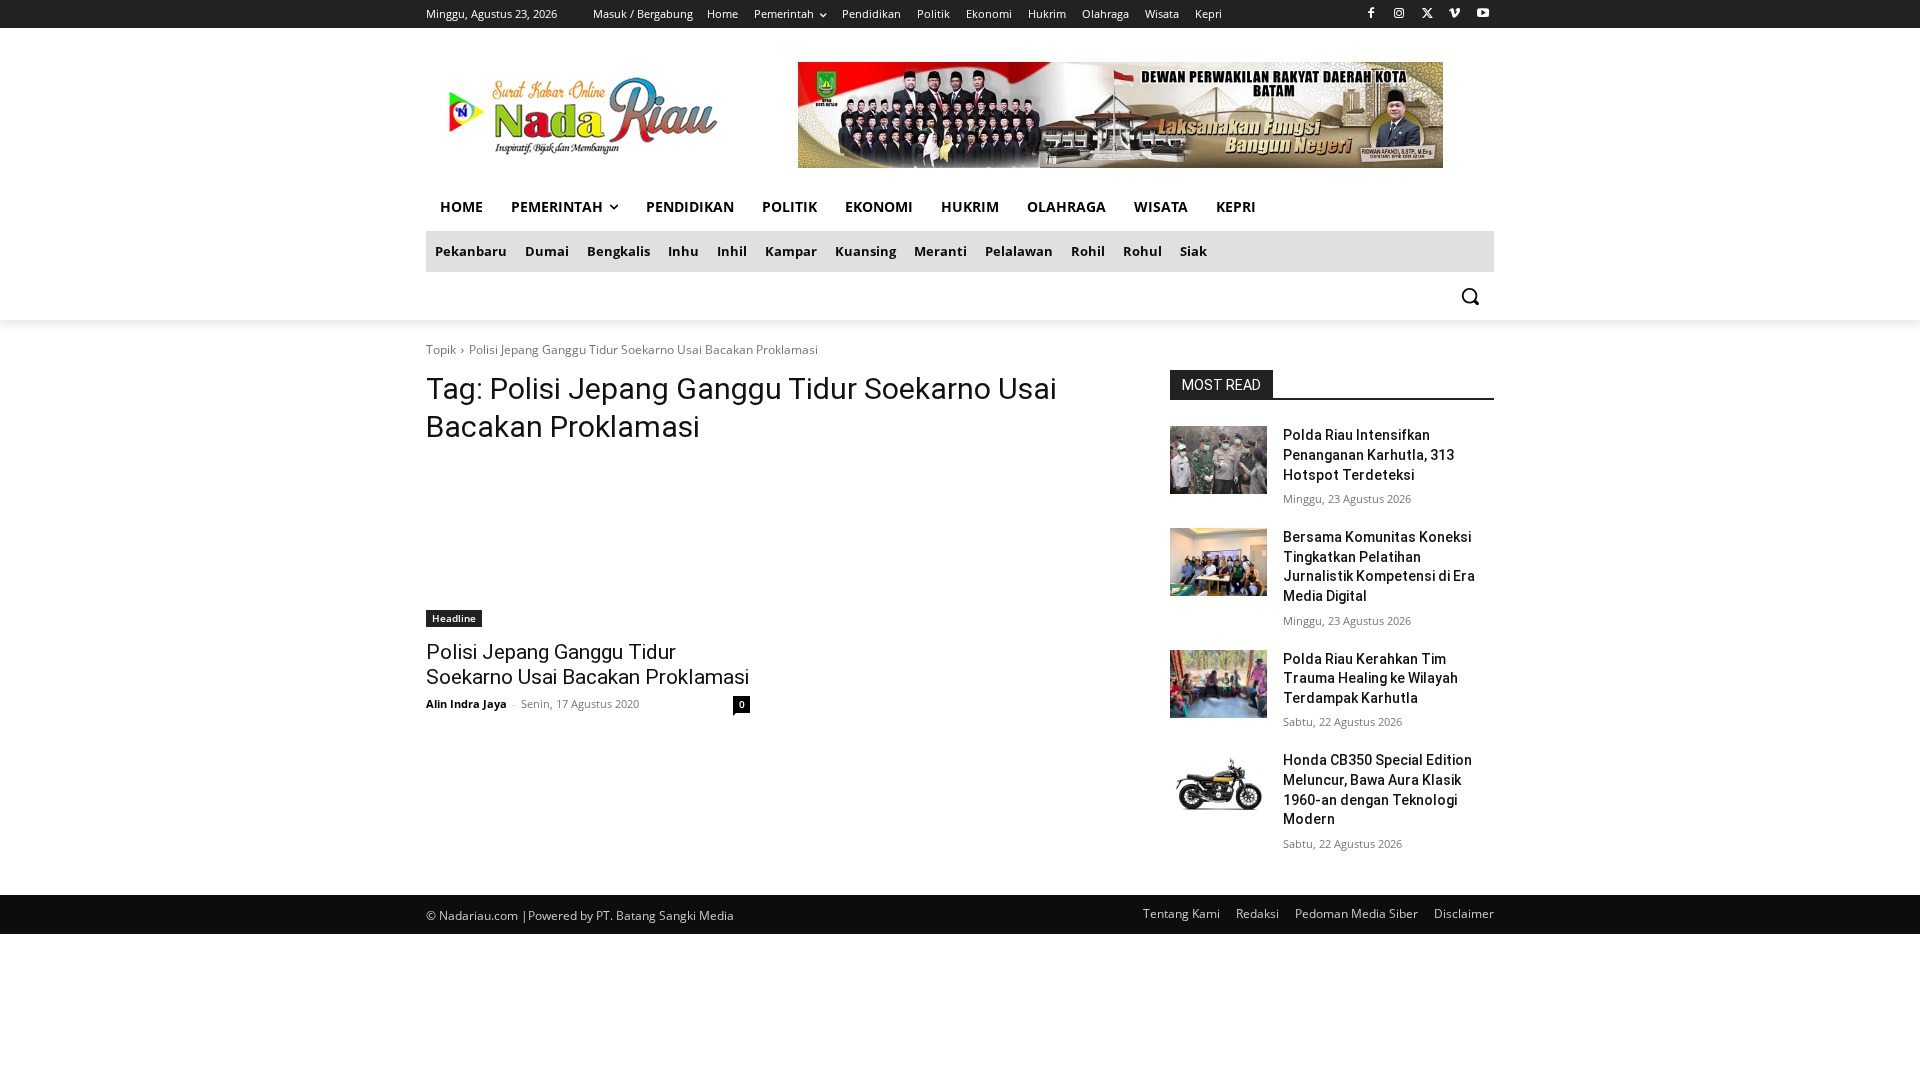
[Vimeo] (1454, 14)
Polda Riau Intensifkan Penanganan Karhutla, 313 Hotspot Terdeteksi (1368, 454)
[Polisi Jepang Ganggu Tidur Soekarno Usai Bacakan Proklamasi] (588, 546)
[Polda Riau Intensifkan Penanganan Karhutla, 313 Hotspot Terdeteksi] (1218, 460)
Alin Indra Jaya (466, 703)
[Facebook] (1371, 14)
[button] (1470, 296)
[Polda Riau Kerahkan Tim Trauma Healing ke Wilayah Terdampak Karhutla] (1218, 684)
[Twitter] (1427, 14)
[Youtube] (1482, 14)
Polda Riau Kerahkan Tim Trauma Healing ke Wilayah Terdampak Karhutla (1370, 678)
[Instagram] (1399, 14)
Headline (454, 618)
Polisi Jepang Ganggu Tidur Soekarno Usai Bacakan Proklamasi (587, 664)
